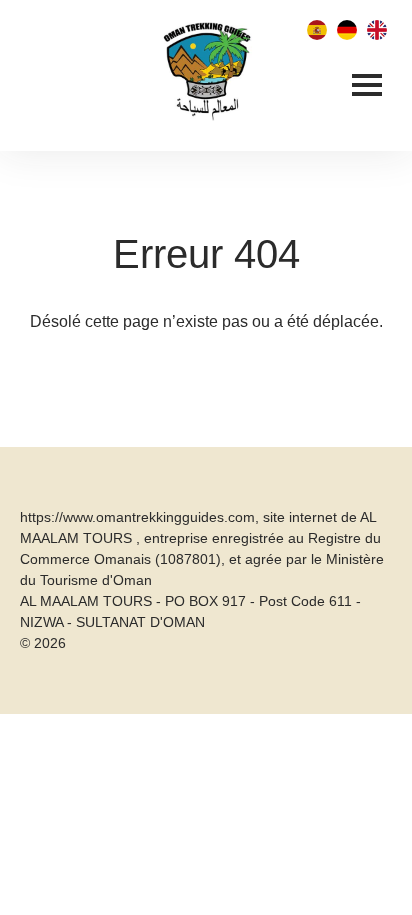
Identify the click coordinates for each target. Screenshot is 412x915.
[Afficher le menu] (367, 87)
